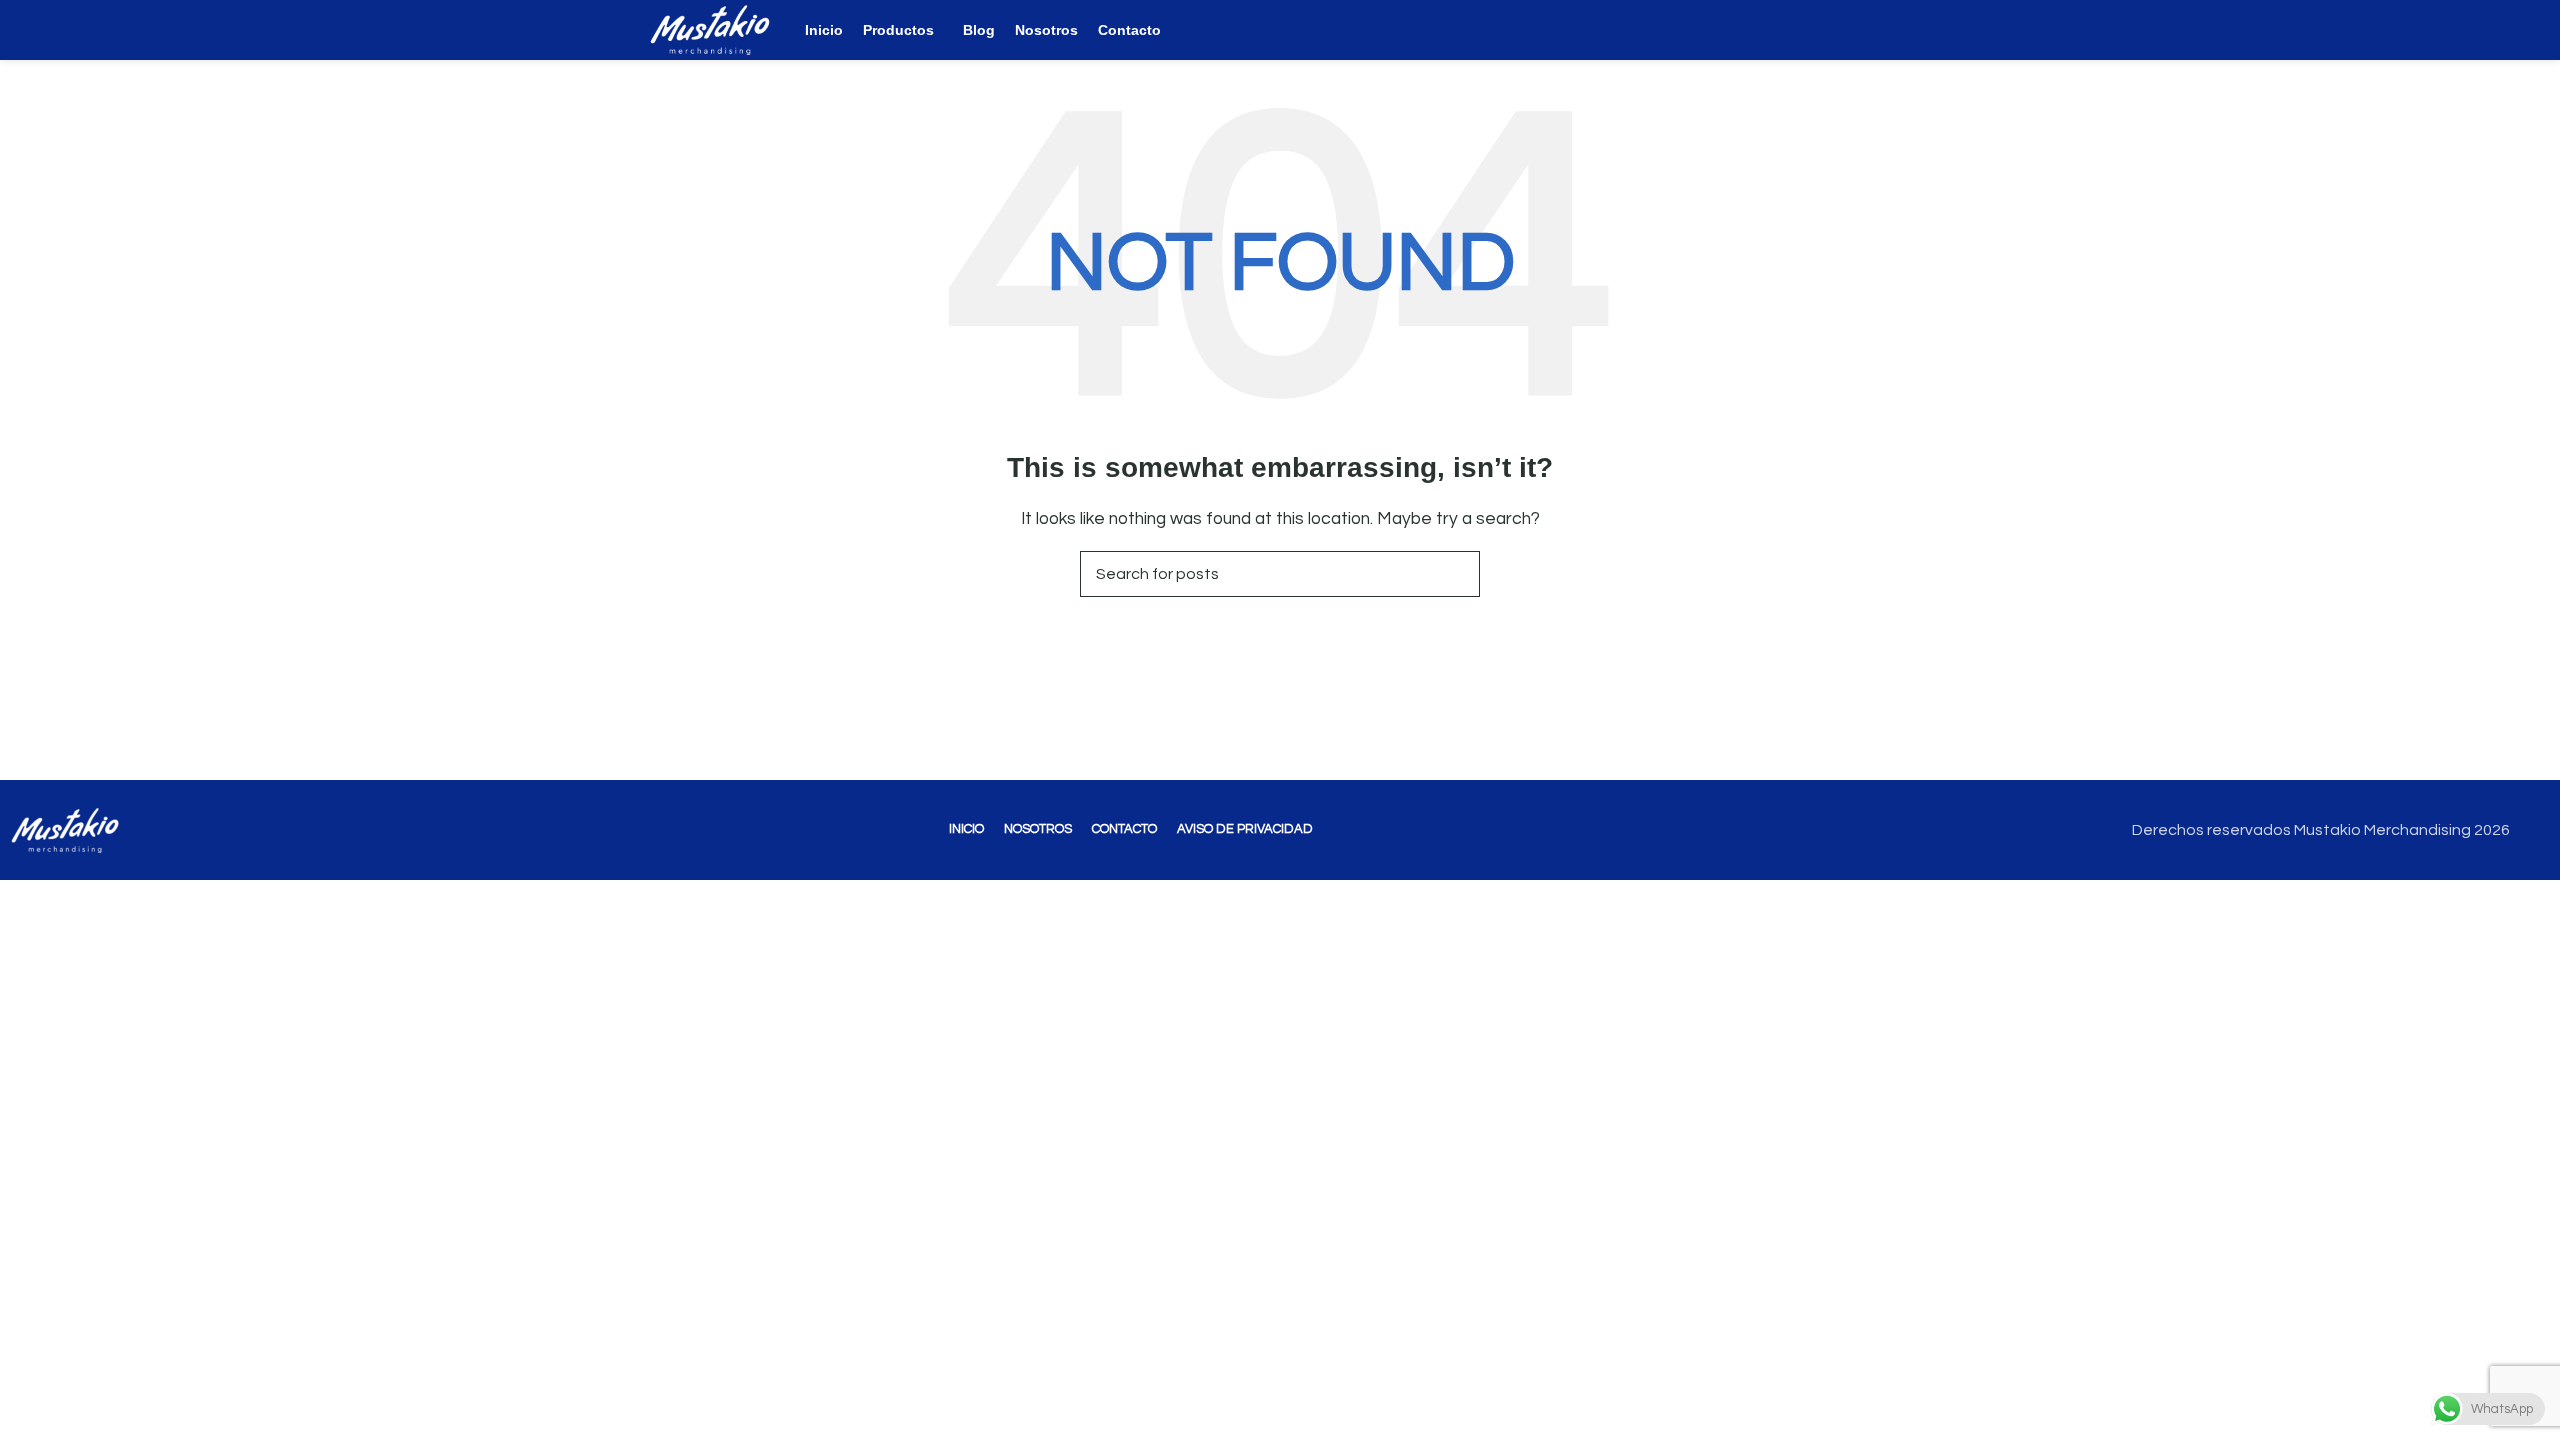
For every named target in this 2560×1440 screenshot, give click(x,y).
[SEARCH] (1457, 574)
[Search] (1883, 30)
